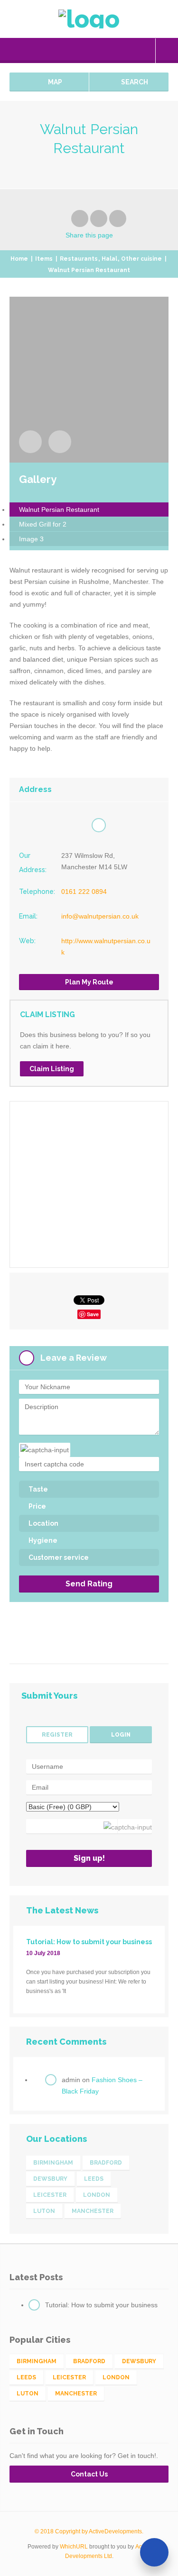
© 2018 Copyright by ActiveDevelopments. (89, 2531)
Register (57, 1735)
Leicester (50, 2195)
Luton (44, 2211)
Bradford (106, 2163)
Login (167, 51)
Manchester (93, 2211)
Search (134, 82)
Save (93, 1314)
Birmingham (53, 2163)
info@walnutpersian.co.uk (100, 916)
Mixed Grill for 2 (43, 524)
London (97, 2195)
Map (54, 82)
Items (44, 259)
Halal (109, 259)
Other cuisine (141, 259)
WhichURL (74, 2547)
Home (19, 259)
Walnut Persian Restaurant (59, 510)
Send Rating (89, 1584)
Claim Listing (52, 1069)
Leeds (94, 2179)
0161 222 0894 (84, 892)
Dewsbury (50, 2179)
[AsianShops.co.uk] (89, 19)
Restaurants (79, 259)
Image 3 (31, 539)
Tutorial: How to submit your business (101, 2305)
